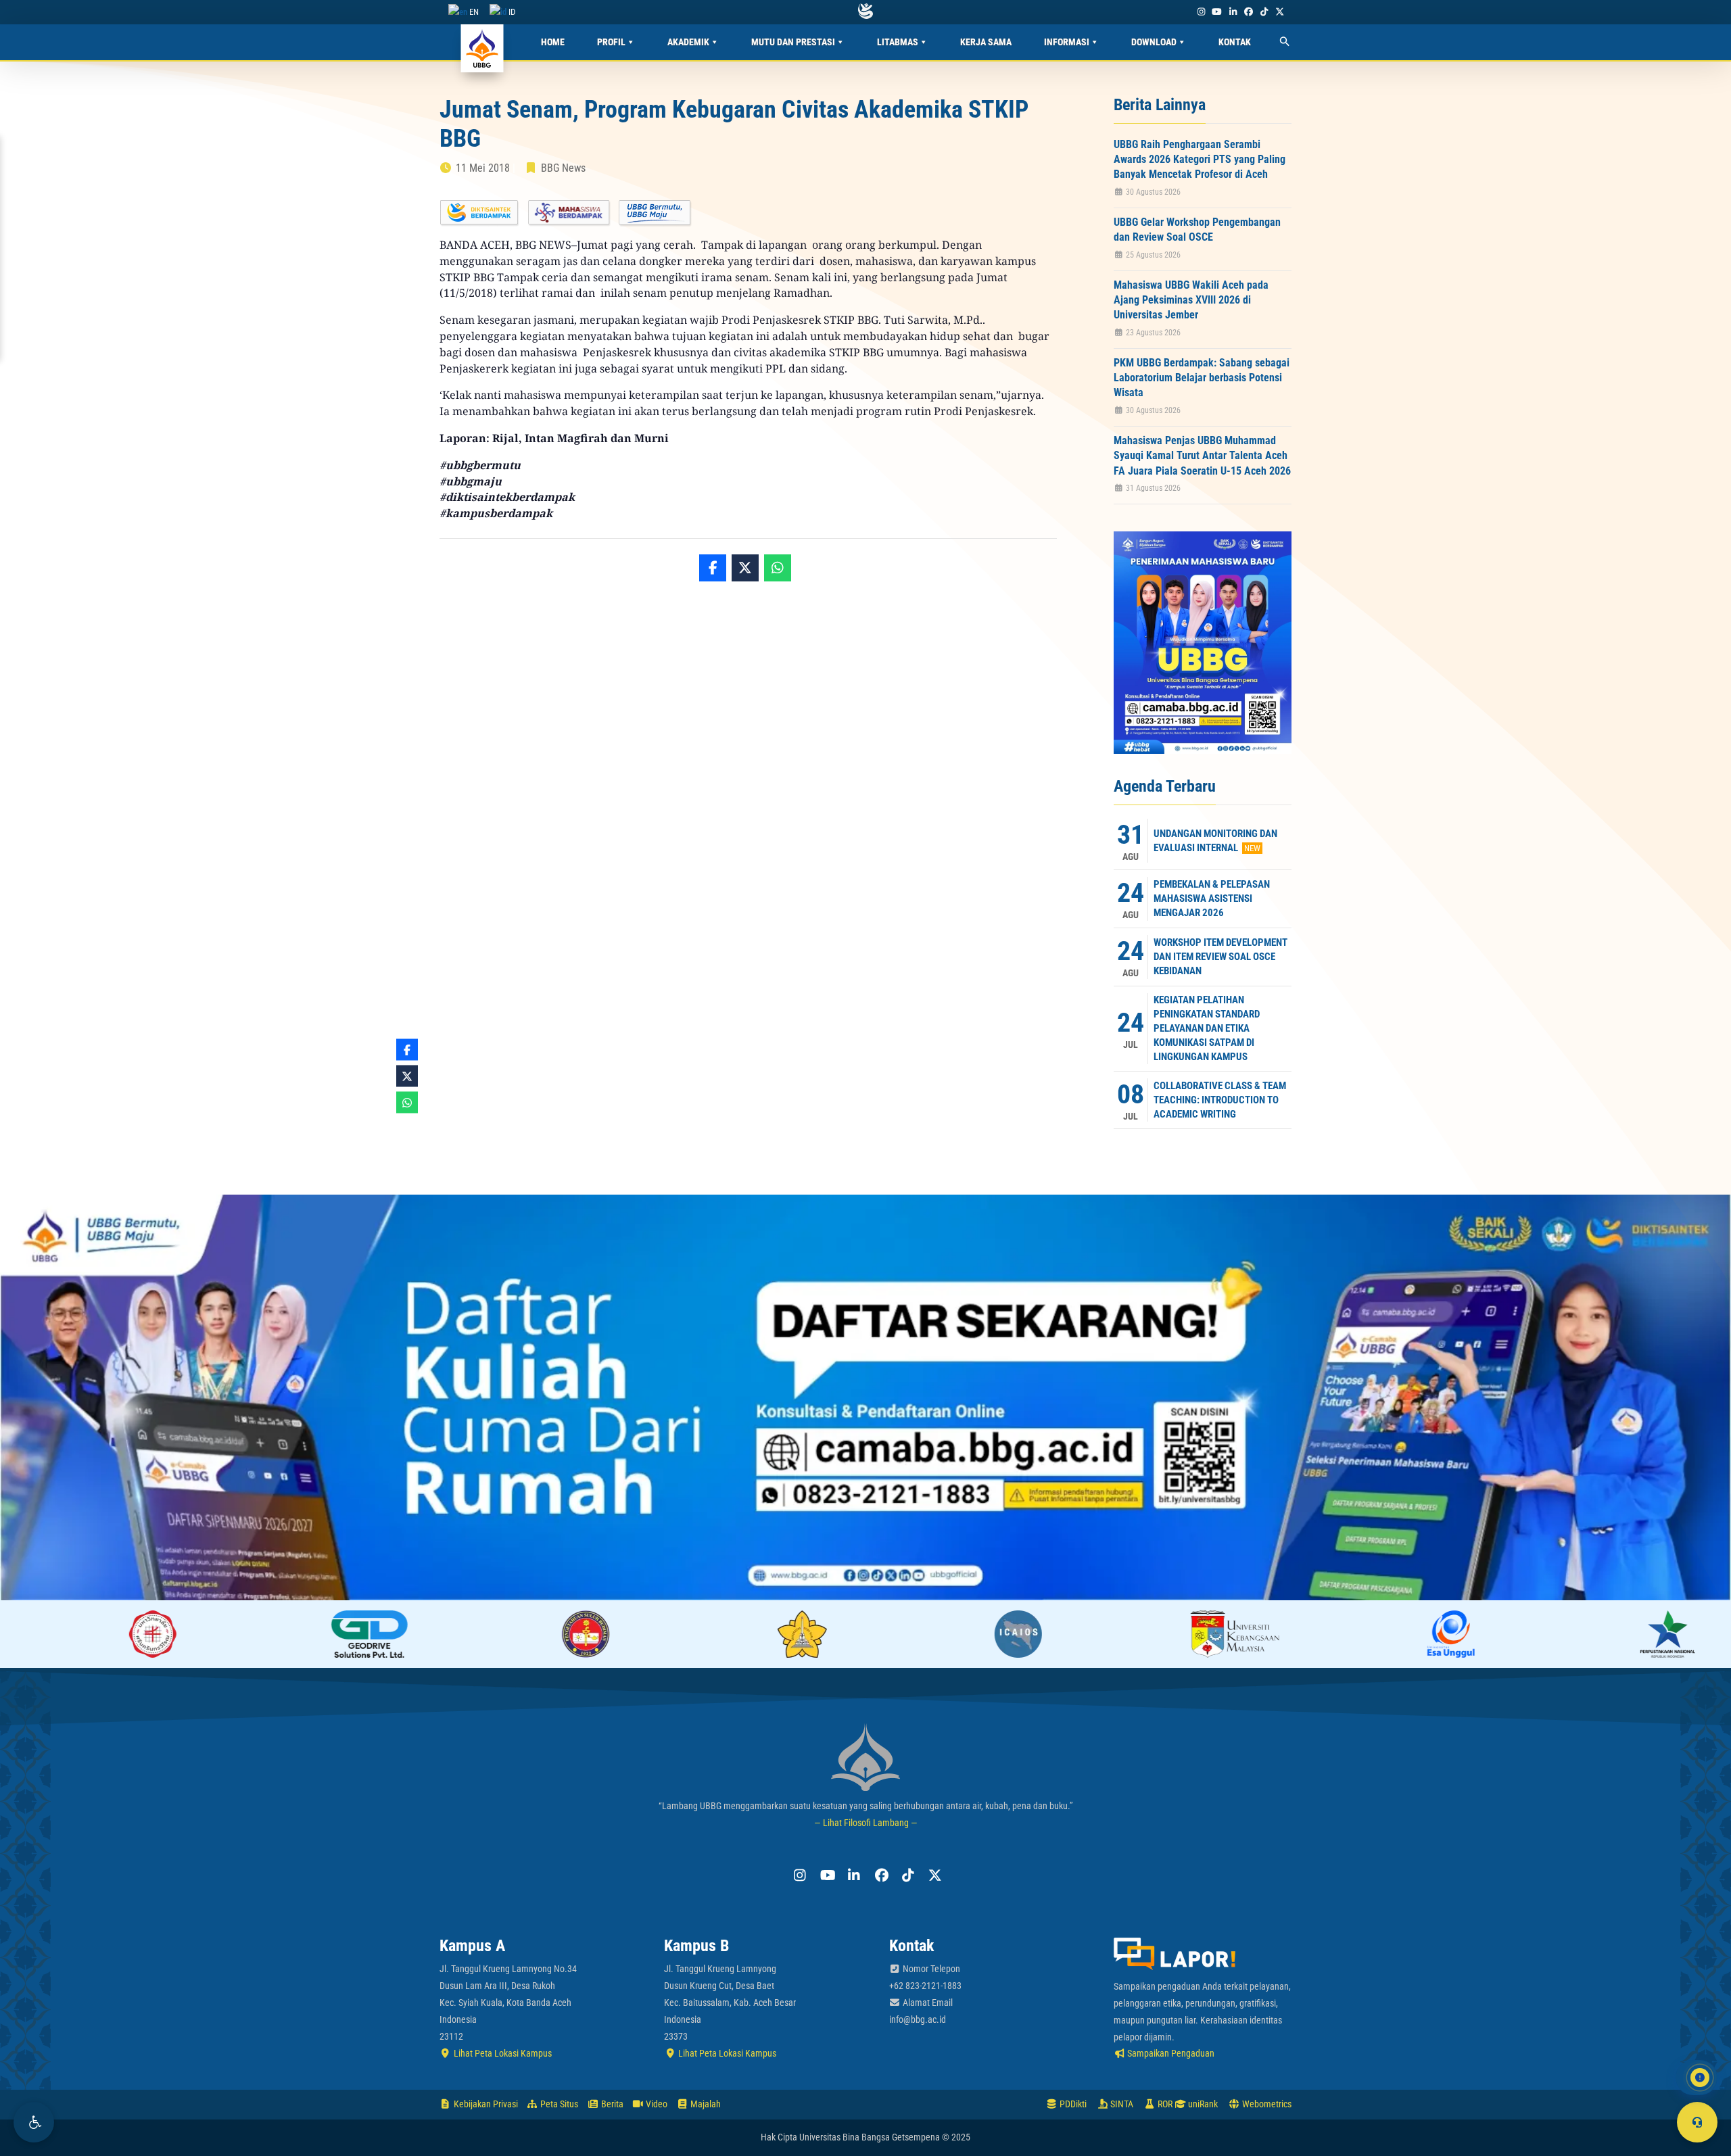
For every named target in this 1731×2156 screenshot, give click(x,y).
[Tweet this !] (745, 568)
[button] (34, 2122)
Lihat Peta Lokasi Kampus (502, 2053)
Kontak (1235, 42)
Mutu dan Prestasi (793, 42)
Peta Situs (558, 2104)
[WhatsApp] (778, 568)
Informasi (1067, 42)
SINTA (1121, 2104)
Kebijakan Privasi (485, 2104)
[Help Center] (1697, 2122)
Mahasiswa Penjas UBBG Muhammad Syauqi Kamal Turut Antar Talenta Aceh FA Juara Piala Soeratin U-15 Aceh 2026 (1202, 456)
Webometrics (1266, 2104)
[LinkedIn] (1233, 12)
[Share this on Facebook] (713, 568)
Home (553, 42)
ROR (1164, 2104)
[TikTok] (1264, 12)
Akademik (688, 42)
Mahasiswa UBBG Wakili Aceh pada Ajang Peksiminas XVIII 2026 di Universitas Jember (1191, 300)
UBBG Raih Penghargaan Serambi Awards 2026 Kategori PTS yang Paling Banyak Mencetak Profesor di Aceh (1200, 160)
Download (1154, 42)
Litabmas (898, 42)
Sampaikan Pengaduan (1170, 2053)
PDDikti (1072, 2104)
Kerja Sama (986, 42)
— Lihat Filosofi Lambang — (866, 1823)
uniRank (1202, 2104)
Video (656, 2104)
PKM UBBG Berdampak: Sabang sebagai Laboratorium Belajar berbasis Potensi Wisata (1202, 378)
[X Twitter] (1280, 12)
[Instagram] (1201, 12)
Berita (611, 2104)
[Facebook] (1248, 12)
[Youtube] (1217, 12)
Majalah (705, 2104)
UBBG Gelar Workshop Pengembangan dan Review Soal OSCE (1197, 230)
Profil (611, 42)
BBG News (563, 168)
